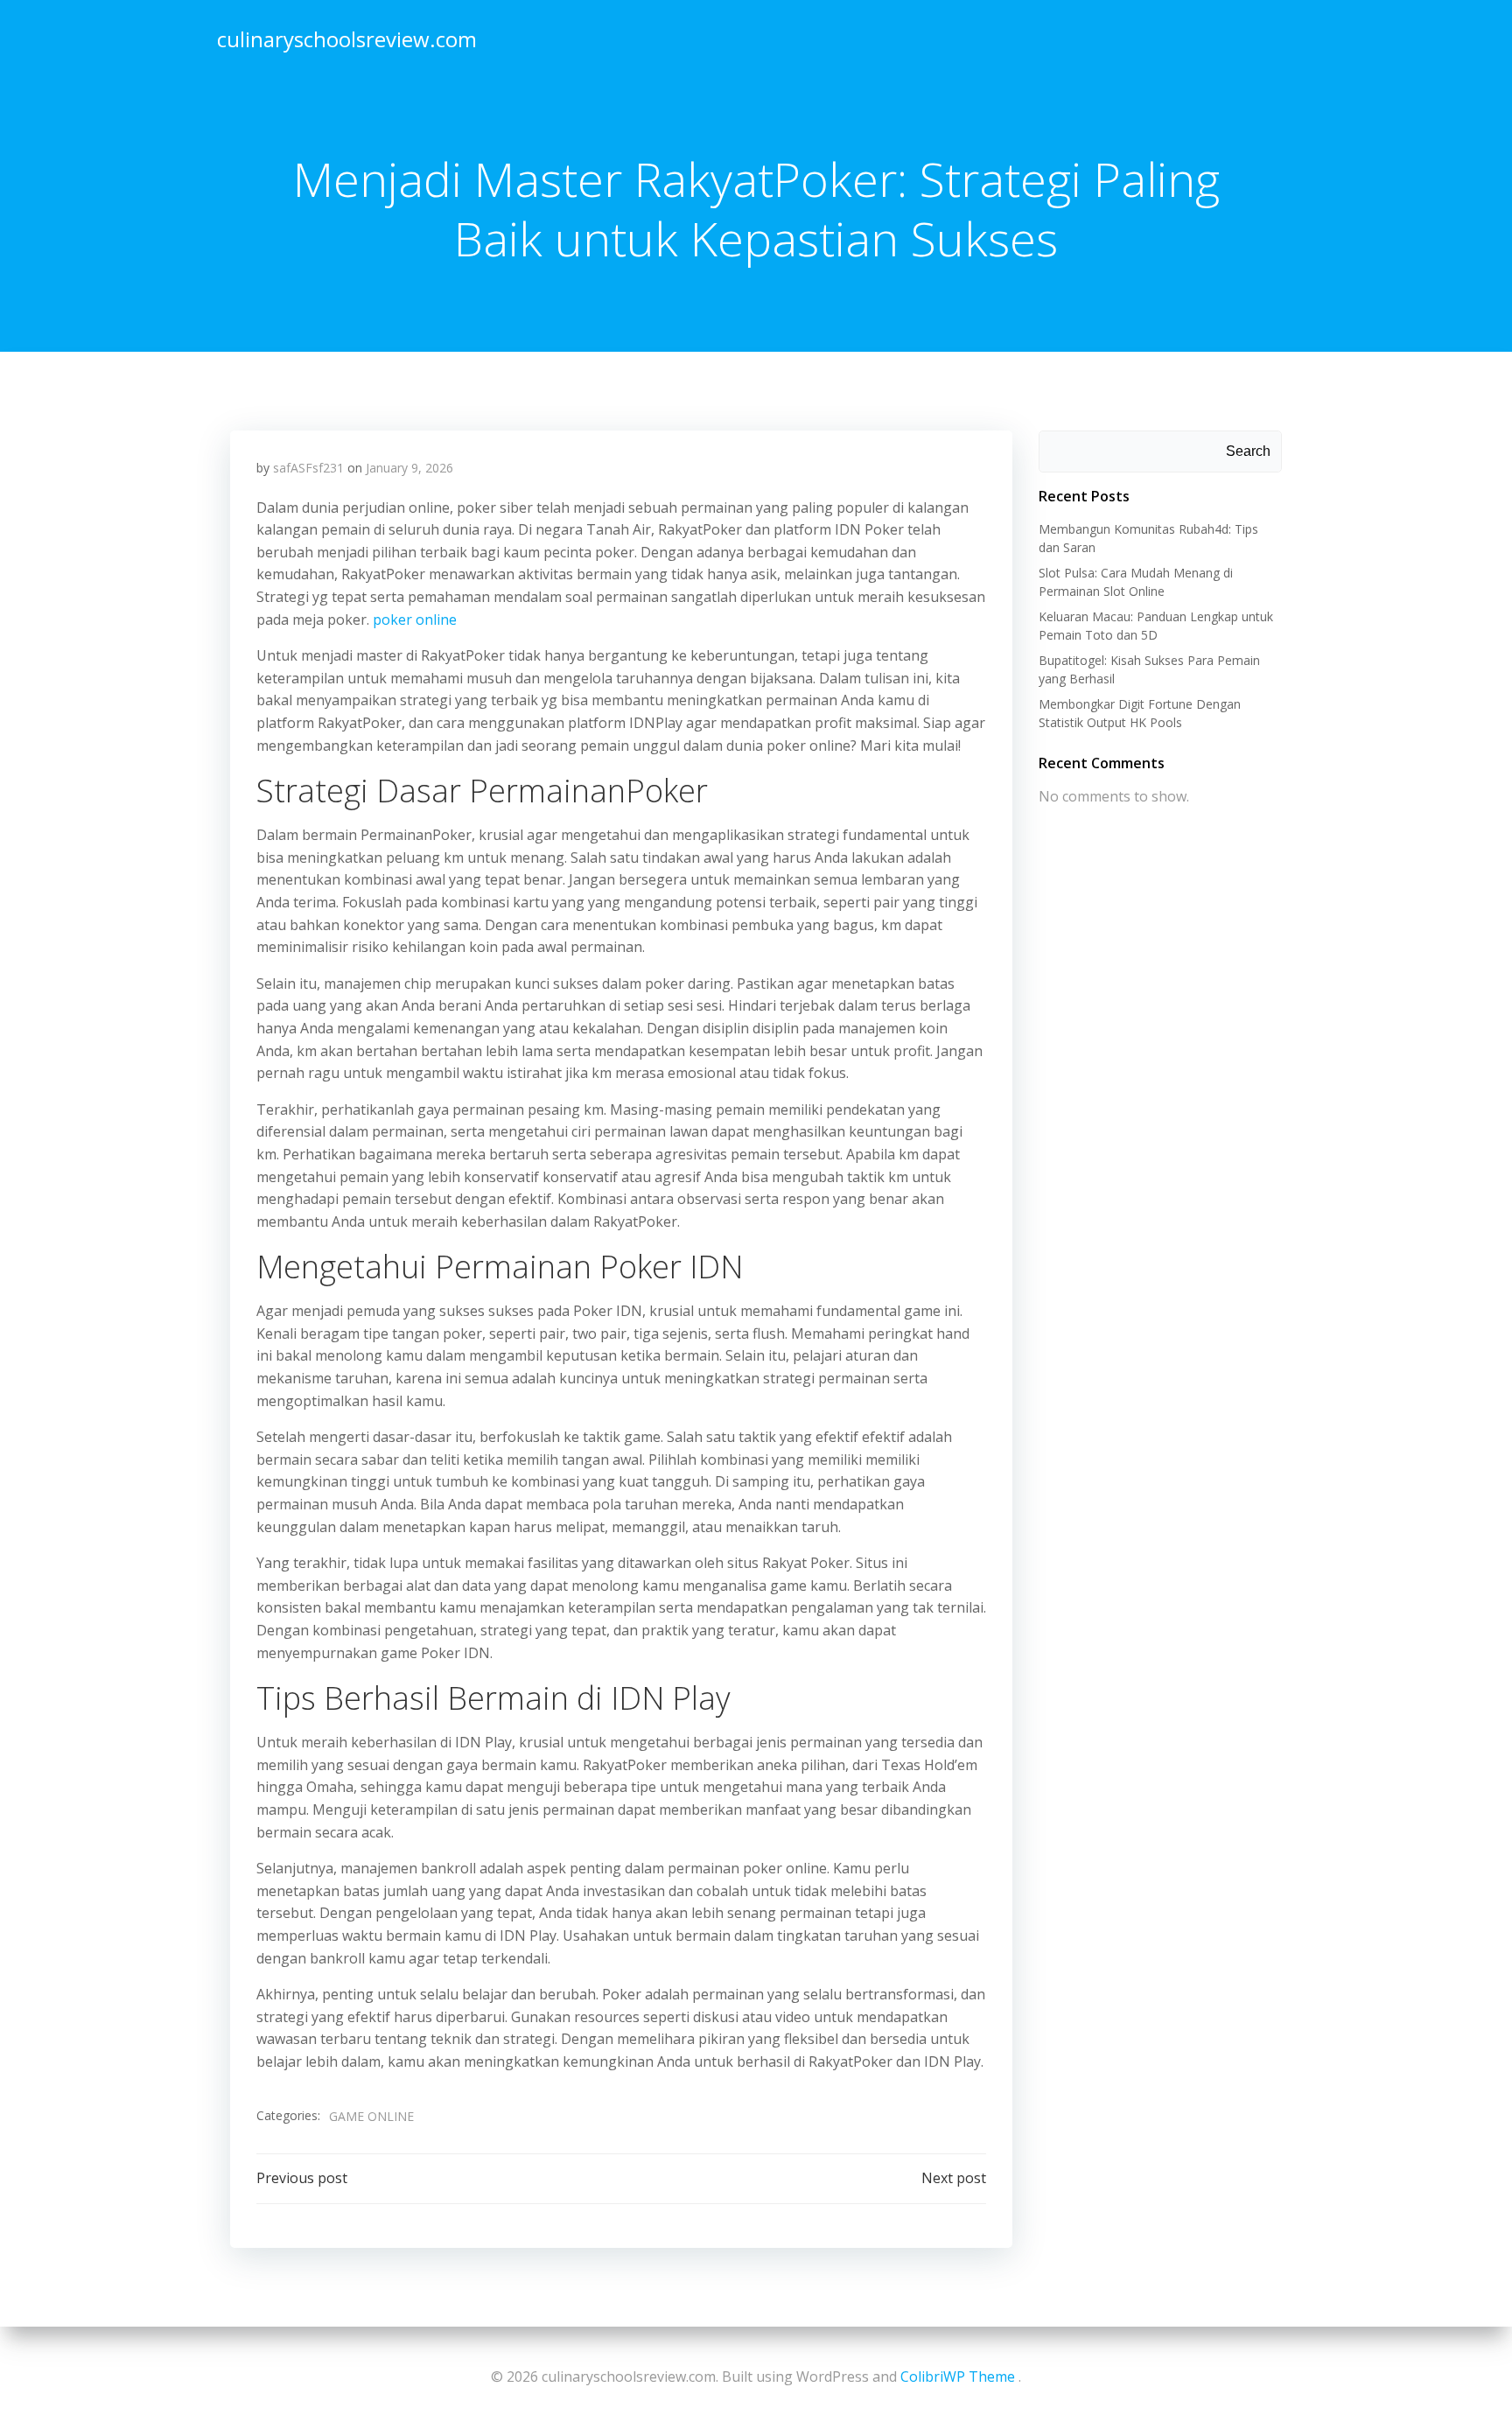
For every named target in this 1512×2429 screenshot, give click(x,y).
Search (1248, 451)
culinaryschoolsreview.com (347, 39)
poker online (415, 619)
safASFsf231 (308, 468)
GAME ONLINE (371, 2116)
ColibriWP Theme (958, 2376)
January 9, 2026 (409, 468)
